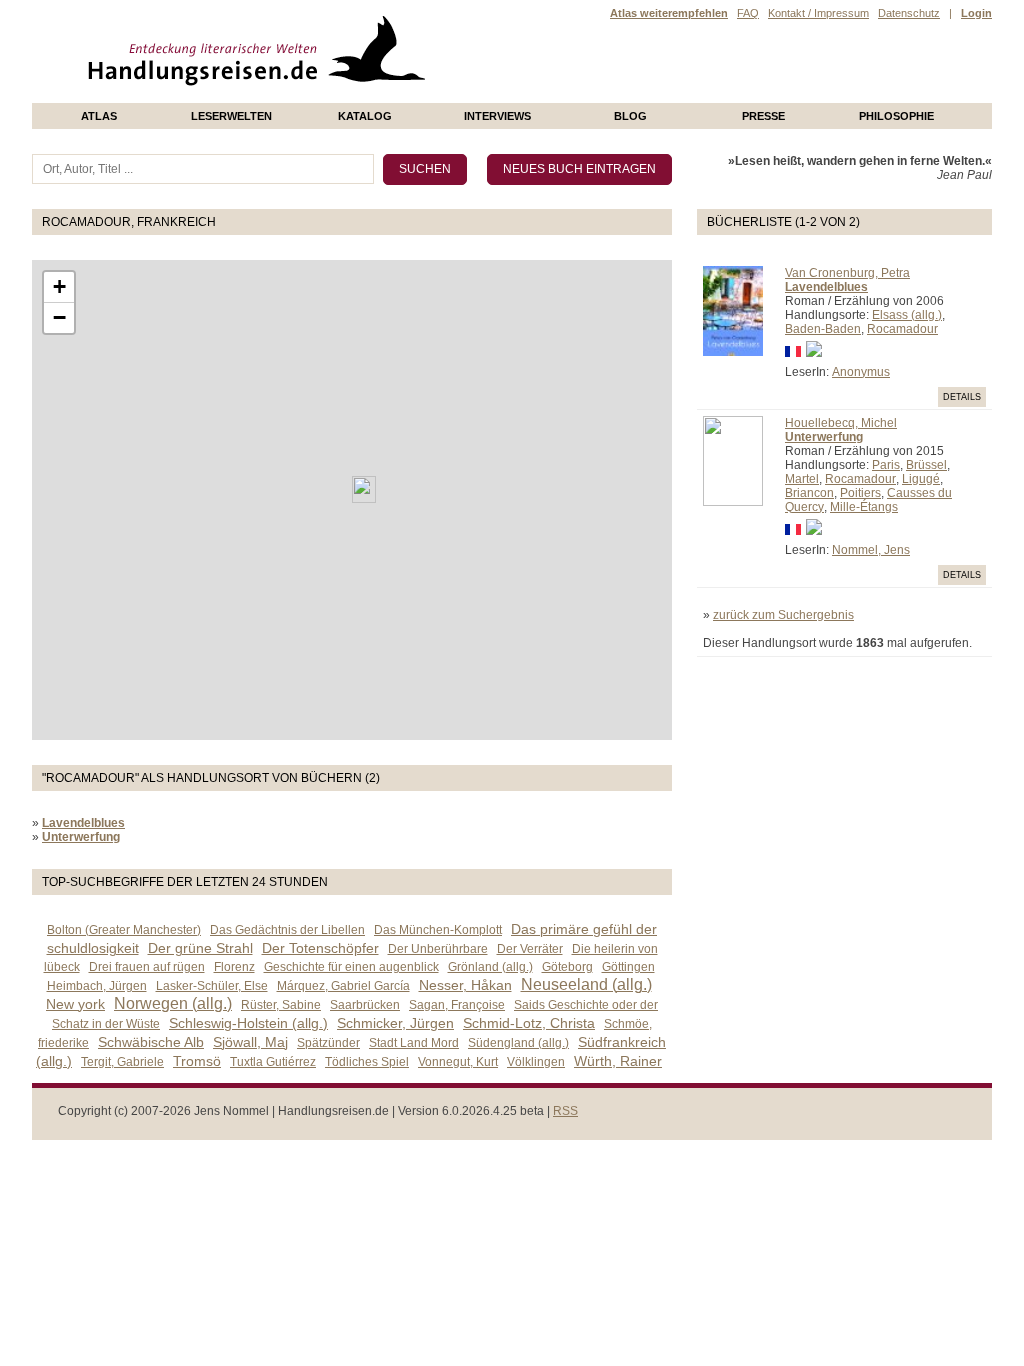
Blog (630, 116)
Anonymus (861, 372)
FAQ (748, 13)
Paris (886, 465)
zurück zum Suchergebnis (783, 615)
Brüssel (926, 465)
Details (962, 397)
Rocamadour (902, 329)
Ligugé (921, 479)
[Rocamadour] (364, 489)
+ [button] (59, 286)
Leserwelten (231, 116)
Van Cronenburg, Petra (847, 273)
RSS (565, 1111)
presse (763, 116)
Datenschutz (909, 13)
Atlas (99, 116)
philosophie (896, 116)
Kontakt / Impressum (818, 13)
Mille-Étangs (864, 507)
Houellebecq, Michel (841, 423)
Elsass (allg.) (907, 315)
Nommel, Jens (871, 550)
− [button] (59, 317)
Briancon (809, 493)
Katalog (365, 116)
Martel (802, 479)
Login (976, 13)
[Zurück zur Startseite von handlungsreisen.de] (402, 96)
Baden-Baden (823, 329)
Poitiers (860, 493)
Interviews (497, 116)
